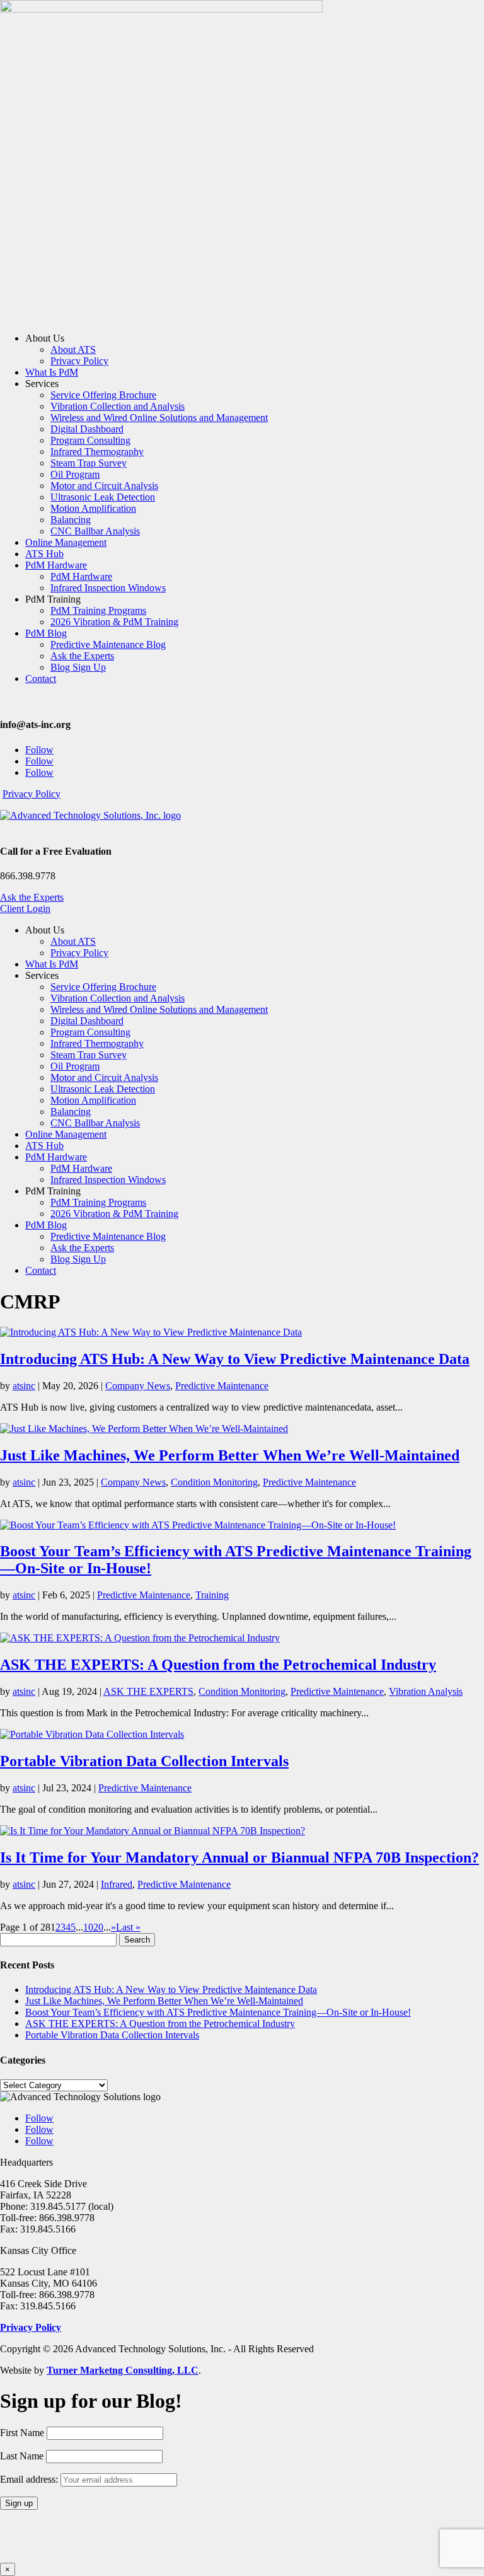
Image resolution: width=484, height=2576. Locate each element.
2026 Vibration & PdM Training (114, 622)
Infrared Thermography (97, 452)
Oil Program (75, 474)
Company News (138, 1386)
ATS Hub (44, 554)
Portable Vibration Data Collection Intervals (144, 1761)
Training (212, 1595)
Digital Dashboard (87, 429)
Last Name (22, 2456)
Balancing (71, 520)
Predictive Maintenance (222, 1386)
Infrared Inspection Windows (108, 588)
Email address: (30, 2479)
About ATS (73, 349)
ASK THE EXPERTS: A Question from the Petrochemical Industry (218, 1665)
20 (98, 1927)
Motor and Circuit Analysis (104, 486)
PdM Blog (46, 633)
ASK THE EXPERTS (148, 1691)
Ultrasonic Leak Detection (103, 497)
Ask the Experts (82, 656)
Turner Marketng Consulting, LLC (123, 2370)
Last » (128, 1927)
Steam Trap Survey (89, 463)
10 (88, 1927)
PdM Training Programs (98, 610)
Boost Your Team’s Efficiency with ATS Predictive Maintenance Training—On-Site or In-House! (218, 2012)
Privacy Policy (79, 361)
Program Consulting (90, 440)
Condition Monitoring (214, 1482)
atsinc (24, 1386)
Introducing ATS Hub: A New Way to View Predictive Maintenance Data (235, 1359)
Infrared (117, 1884)
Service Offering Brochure (103, 395)
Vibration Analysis (426, 1691)
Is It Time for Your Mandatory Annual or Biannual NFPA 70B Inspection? (239, 1857)
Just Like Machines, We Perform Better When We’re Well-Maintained (230, 1455)
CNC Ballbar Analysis (95, 531)
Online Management (66, 542)
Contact (41, 679)
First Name (22, 2433)
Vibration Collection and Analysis (118, 406)
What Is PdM (52, 372)
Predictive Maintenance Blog (108, 644)
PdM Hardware (56, 565)
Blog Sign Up (78, 667)
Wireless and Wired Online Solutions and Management (159, 418)
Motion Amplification (93, 508)
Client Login (25, 909)
